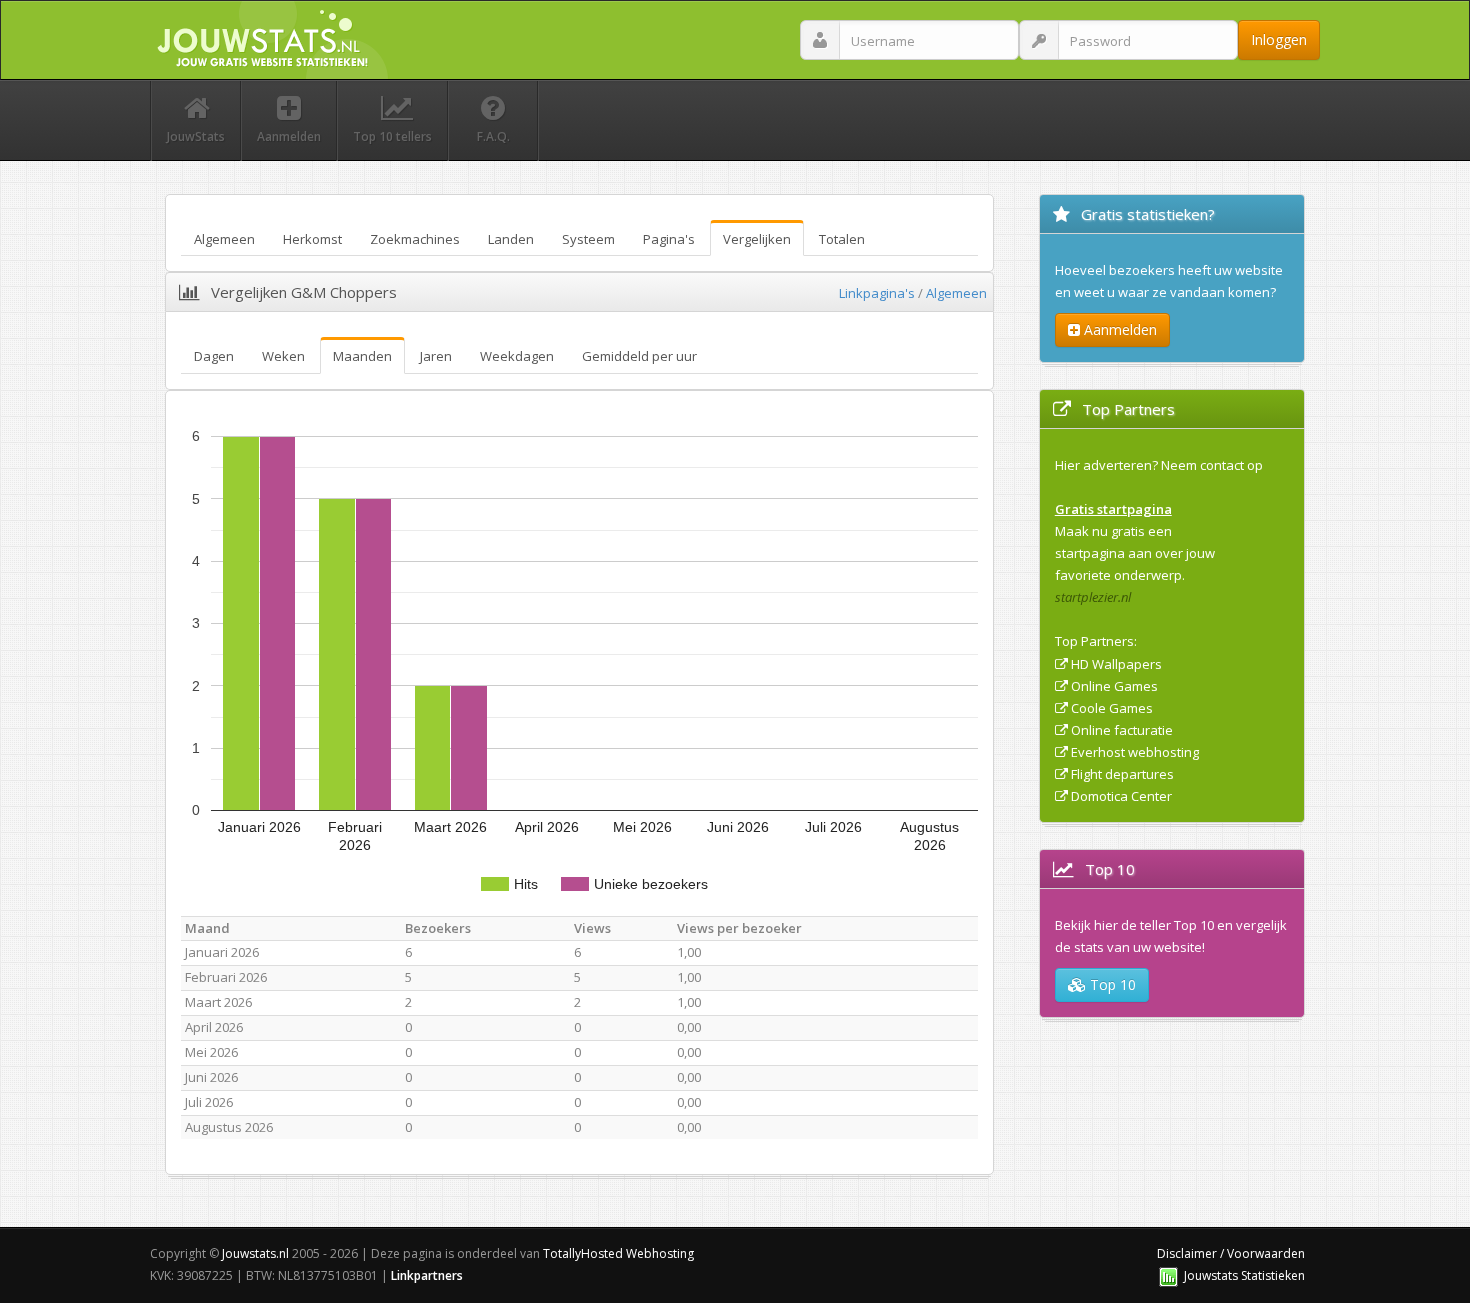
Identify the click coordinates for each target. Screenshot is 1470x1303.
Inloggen (1279, 39)
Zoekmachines (415, 239)
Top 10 (1111, 984)
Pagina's (669, 239)
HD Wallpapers (1116, 664)
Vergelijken (757, 239)
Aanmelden (1118, 329)
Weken (283, 356)
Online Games (1114, 686)
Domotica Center (1121, 796)
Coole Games (1112, 708)
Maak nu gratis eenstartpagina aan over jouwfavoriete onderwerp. (1135, 553)
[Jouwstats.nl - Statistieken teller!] (1168, 1275)
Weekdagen (517, 356)
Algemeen (224, 239)
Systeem (588, 239)
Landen (511, 239)
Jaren (436, 356)
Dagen (214, 356)
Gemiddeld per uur (639, 356)
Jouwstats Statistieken (1244, 1275)
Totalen (842, 239)
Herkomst (312, 239)
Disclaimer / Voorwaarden (1231, 1253)
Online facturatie (1122, 730)
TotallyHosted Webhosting (618, 1253)
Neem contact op (1212, 465)
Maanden (362, 356)
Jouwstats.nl (255, 1253)
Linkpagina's (877, 293)
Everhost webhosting (1135, 752)
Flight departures (1122, 774)
